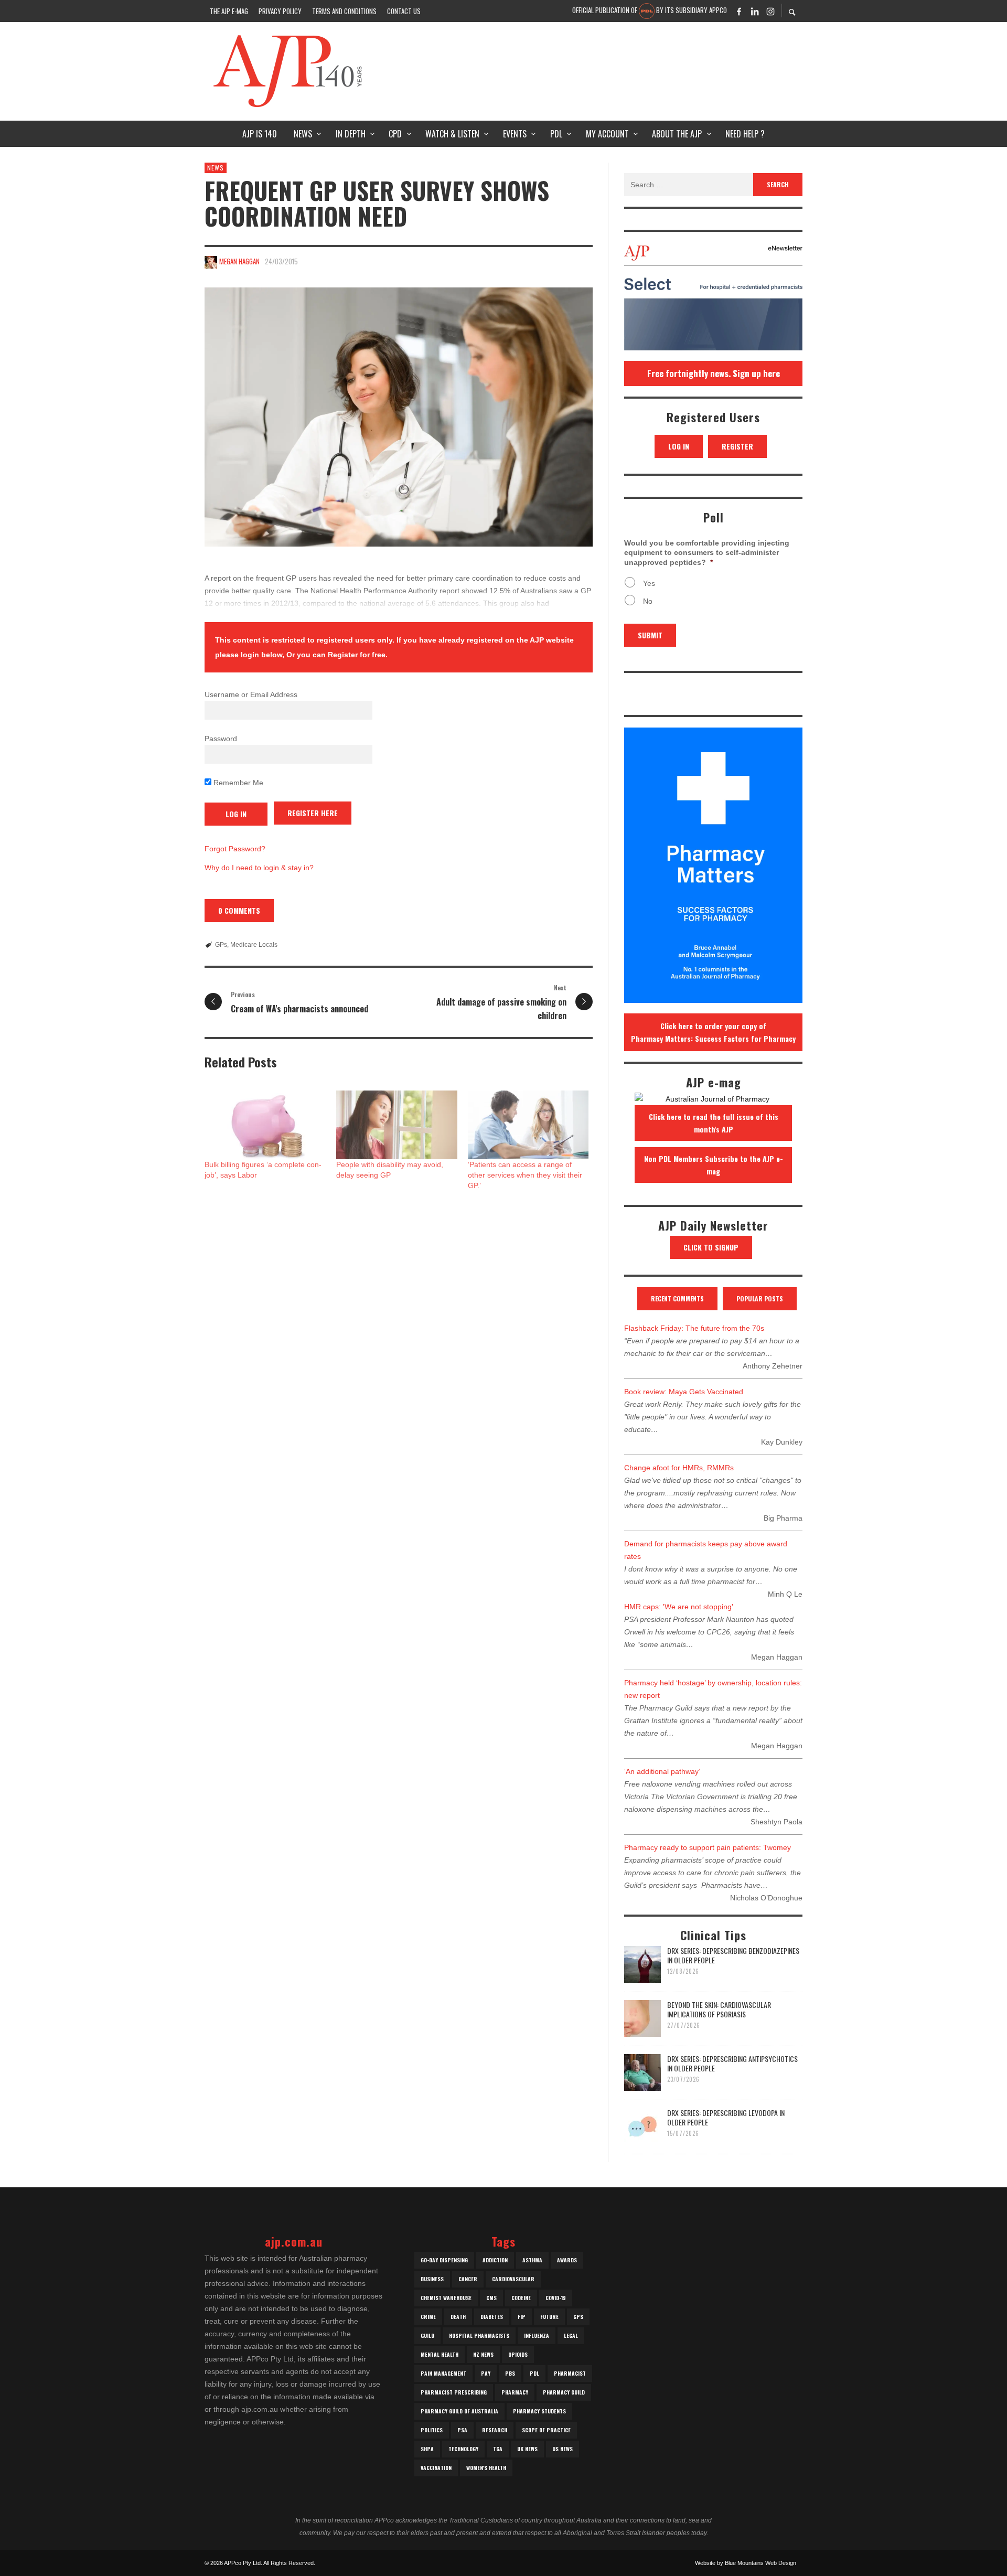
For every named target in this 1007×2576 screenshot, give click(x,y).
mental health (440, 2354)
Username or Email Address (251, 694)
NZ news (483, 2354)
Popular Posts (760, 1298)
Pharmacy (515, 2392)
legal (571, 2335)
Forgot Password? (235, 849)
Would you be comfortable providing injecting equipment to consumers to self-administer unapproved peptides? (707, 552)
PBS (510, 2373)
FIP (522, 2317)
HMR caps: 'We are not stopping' (679, 1607)
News (216, 168)
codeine (521, 2298)
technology (463, 2449)
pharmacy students (539, 2411)
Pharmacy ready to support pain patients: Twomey (708, 1847)
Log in (679, 446)
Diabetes (492, 2317)
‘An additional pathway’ (662, 1771)
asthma (532, 2260)
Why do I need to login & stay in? (259, 868)
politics (432, 2430)
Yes (649, 583)
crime (428, 2317)
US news (563, 2449)
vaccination (436, 2468)
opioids (518, 2354)
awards (567, 2260)
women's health (486, 2468)
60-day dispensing (444, 2260)
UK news (527, 2449)
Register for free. (358, 655)
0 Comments (239, 910)
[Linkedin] (755, 11)
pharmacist (570, 2373)
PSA (462, 2430)
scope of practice (546, 2430)
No (648, 601)
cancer (468, 2279)
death (458, 2317)
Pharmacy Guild (564, 2392)
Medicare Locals (254, 945)
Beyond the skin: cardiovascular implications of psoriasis (719, 2009)
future (549, 2317)
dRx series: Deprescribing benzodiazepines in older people (733, 1955)
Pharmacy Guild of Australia (459, 2411)
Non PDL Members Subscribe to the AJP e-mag (714, 1165)
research (495, 2430)
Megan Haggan (239, 261)
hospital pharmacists (479, 2335)
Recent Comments (677, 1298)
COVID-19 (556, 2298)
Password (221, 739)
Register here (313, 813)
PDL (534, 2373)
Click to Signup (711, 1247)
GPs (221, 945)
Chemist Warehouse (446, 2298)
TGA (498, 2449)
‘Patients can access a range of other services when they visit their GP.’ (525, 1175)
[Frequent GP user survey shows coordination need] (399, 417)
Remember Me (237, 783)
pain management (443, 2373)
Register (737, 446)
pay (486, 2373)
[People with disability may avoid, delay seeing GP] (397, 1125)
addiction (495, 2260)
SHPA (427, 2449)
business (432, 2279)
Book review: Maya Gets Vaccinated (684, 1392)
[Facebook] (739, 11)
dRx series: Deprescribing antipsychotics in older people (732, 2063)
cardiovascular (513, 2279)
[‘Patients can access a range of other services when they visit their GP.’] (528, 1125)
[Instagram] (770, 11)
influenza (537, 2335)
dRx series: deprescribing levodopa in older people (726, 2117)
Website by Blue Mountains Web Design (746, 2563)
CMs (491, 2298)
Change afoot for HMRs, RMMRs (679, 1468)
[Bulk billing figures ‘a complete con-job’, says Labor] (265, 1125)
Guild (427, 2335)
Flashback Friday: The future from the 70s (694, 1328)
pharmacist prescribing (454, 2392)
